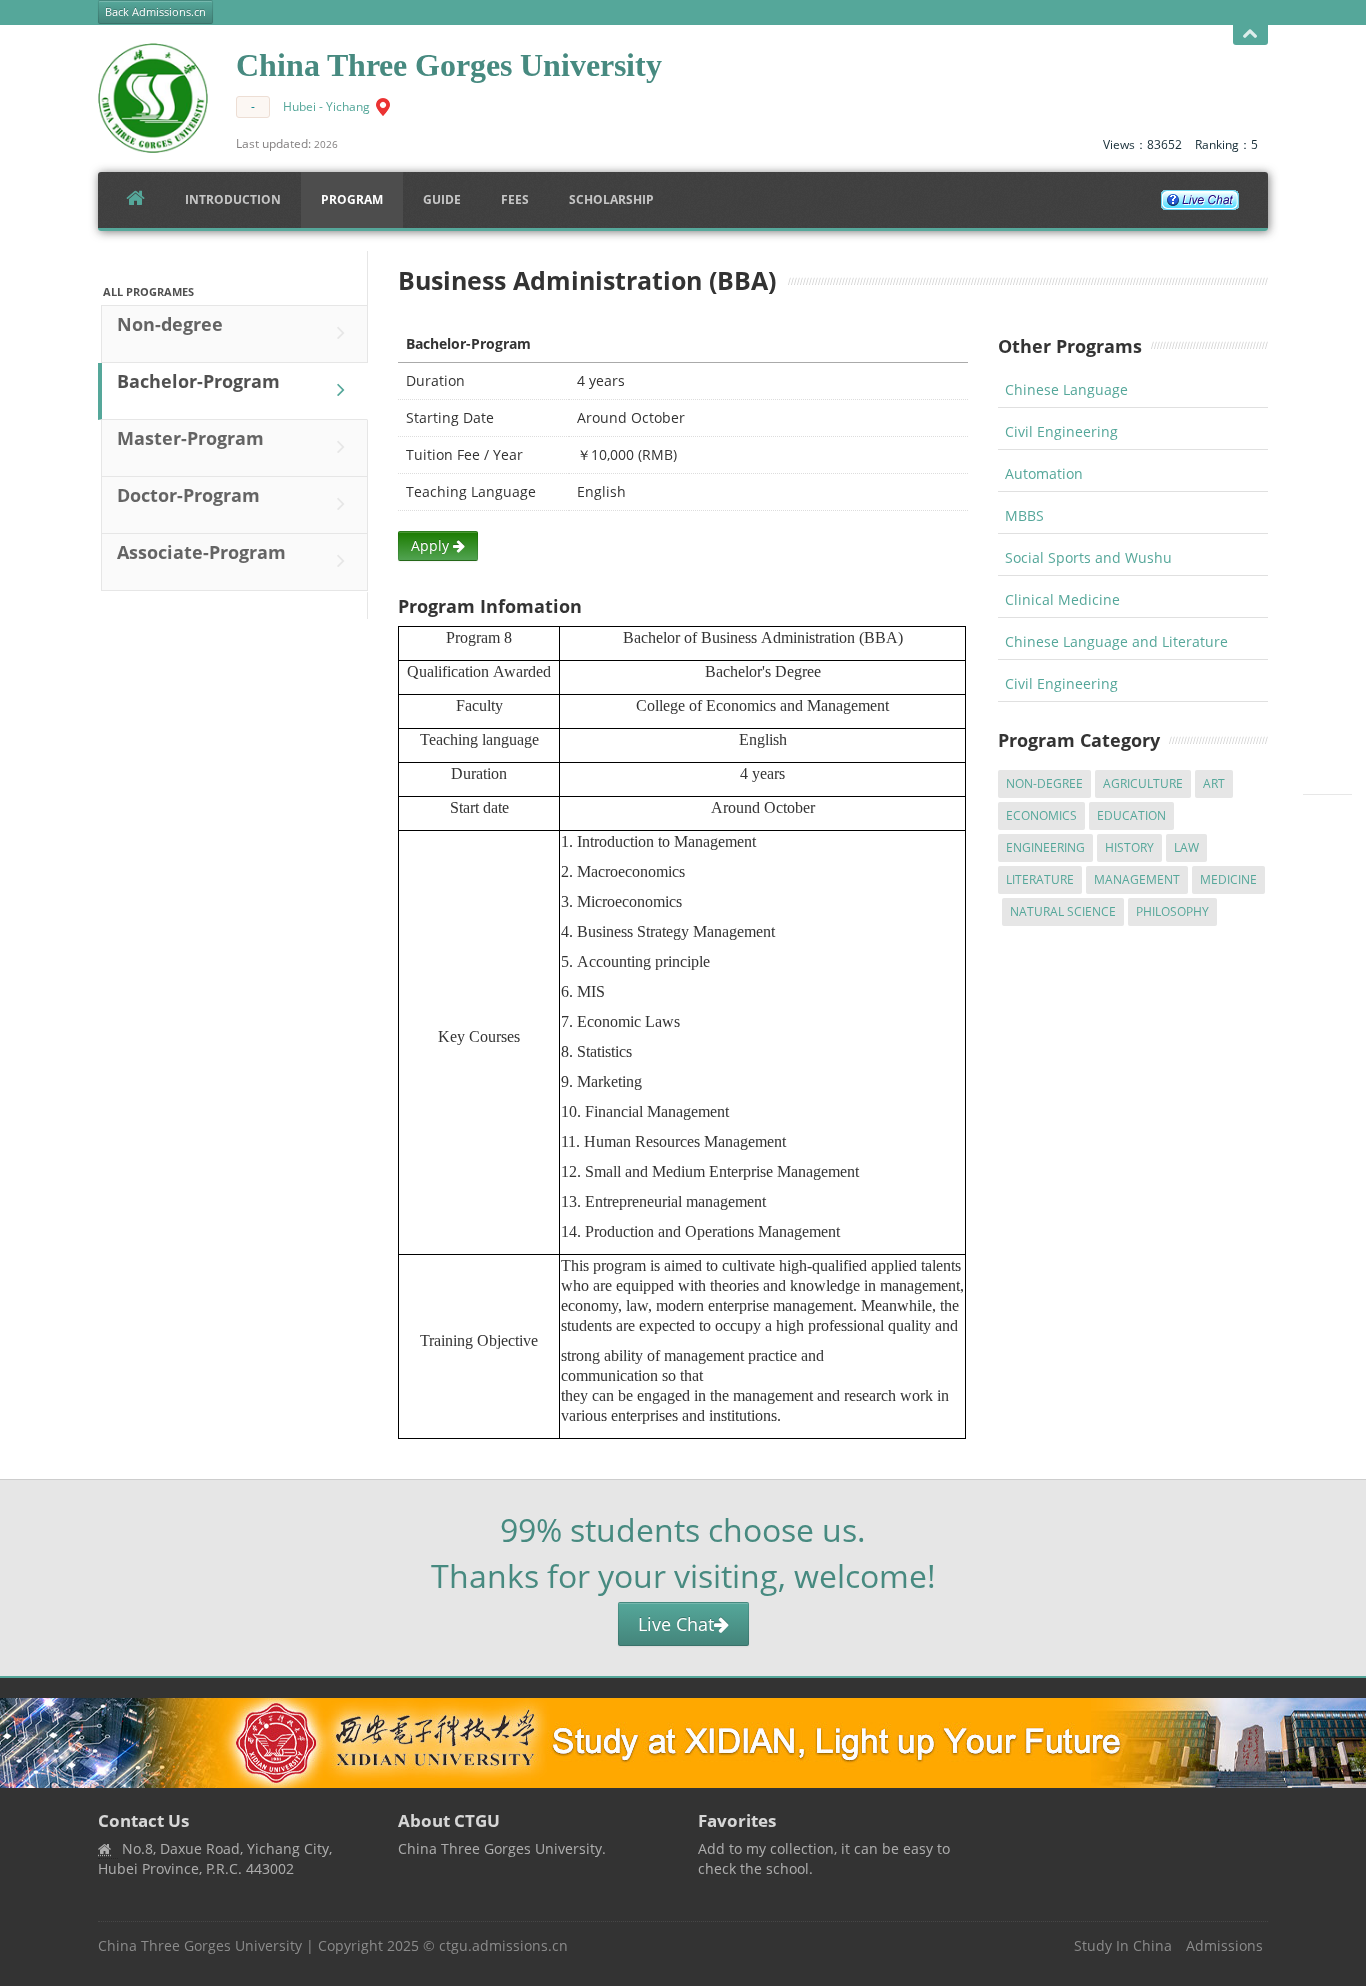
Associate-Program (201, 552)
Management (1137, 879)
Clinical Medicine (1062, 599)
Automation (1044, 473)
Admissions (1224, 1945)
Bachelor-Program (198, 381)
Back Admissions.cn (155, 12)
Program (352, 199)
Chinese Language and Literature (1116, 641)
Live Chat (676, 1624)
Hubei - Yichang (326, 106)
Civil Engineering (1061, 431)
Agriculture (1143, 783)
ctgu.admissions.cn (503, 1945)
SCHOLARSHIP (611, 199)
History (1129, 847)
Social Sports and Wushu (1088, 557)
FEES (515, 199)
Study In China (1123, 1945)
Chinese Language (1066, 389)
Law (1186, 847)
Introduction (233, 199)
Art (1214, 783)
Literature (1040, 879)
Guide (442, 199)
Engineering (1045, 847)
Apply (432, 545)
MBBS (1024, 515)
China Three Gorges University (200, 1945)
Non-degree (170, 324)
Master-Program (190, 438)
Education (1131, 815)
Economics (1041, 815)
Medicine (1228, 879)
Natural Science (1063, 911)
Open (1250, 35)
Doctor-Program (188, 495)
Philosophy (1172, 911)
